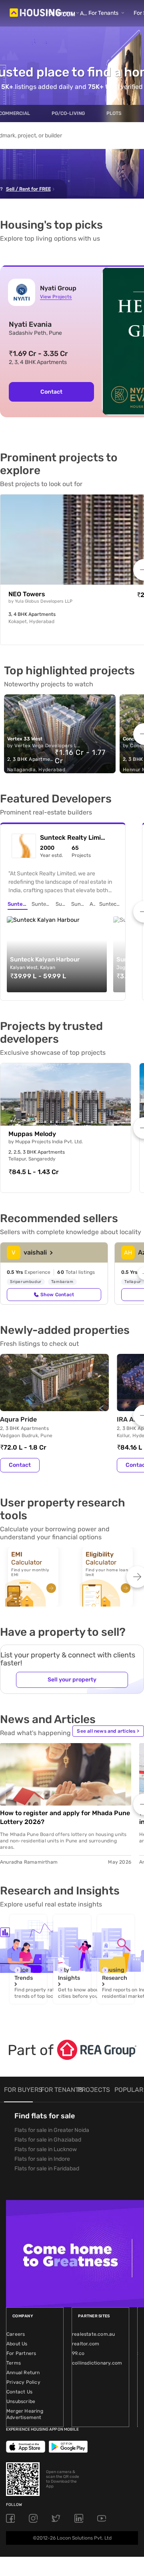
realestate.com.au (93, 2334)
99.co (78, 2353)
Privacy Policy (23, 2382)
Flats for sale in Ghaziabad (48, 2140)
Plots (114, 113)
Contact (51, 392)
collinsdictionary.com (97, 2363)
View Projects (56, 297)
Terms (14, 2363)
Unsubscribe (21, 2401)
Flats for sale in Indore (42, 2159)
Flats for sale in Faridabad (47, 2169)
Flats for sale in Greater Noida (52, 2130)
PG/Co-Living (68, 113)
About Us (17, 2344)
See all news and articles (108, 1731)
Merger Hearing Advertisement (25, 2414)
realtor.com (86, 2344)
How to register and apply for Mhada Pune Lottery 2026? (65, 1817)
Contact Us (19, 2392)
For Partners (21, 2353)
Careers (16, 2334)
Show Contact (57, 1295)
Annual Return (23, 2373)
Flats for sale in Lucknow (46, 2149)
